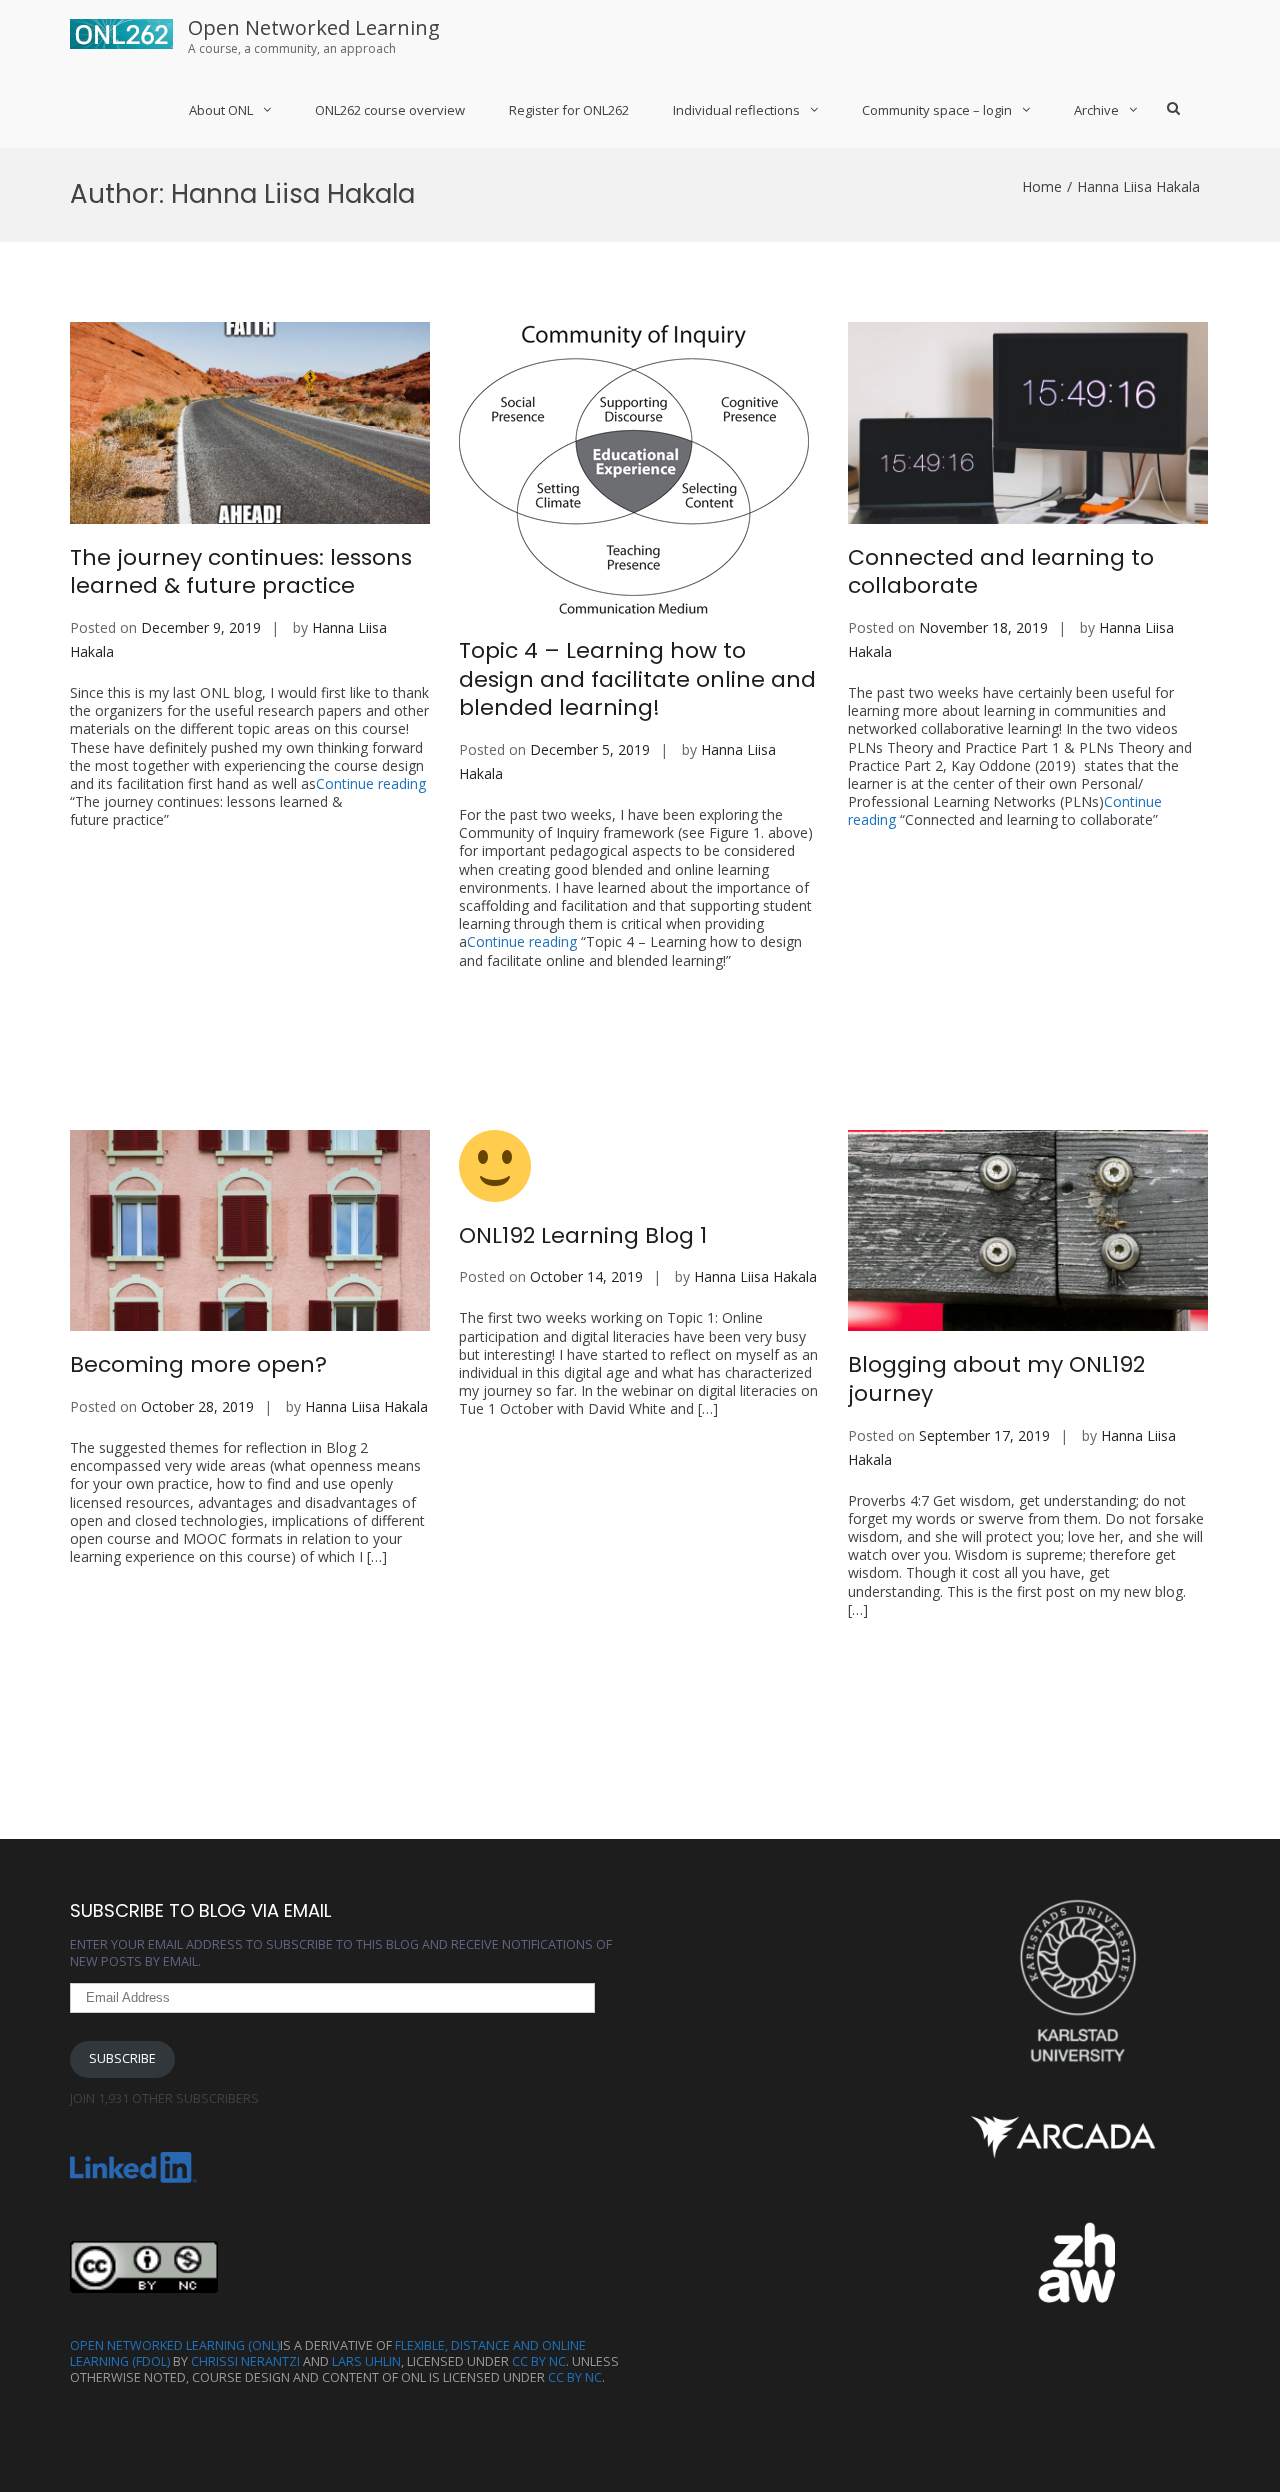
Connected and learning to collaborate (1001, 572)
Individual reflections (736, 110)
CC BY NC (539, 2361)
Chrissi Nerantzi (245, 2361)
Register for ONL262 (569, 110)
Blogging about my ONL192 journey (996, 1379)
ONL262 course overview (390, 110)
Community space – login (937, 110)
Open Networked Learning (314, 27)
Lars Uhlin (366, 2361)
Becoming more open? (198, 1364)
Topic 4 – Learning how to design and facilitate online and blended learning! (637, 679)
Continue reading (248, 801)
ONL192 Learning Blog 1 (583, 1235)
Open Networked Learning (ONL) (175, 2345)
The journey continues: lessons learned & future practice (241, 572)
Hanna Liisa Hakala (366, 1406)
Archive (1096, 110)
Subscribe (122, 2058)
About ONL (221, 110)
